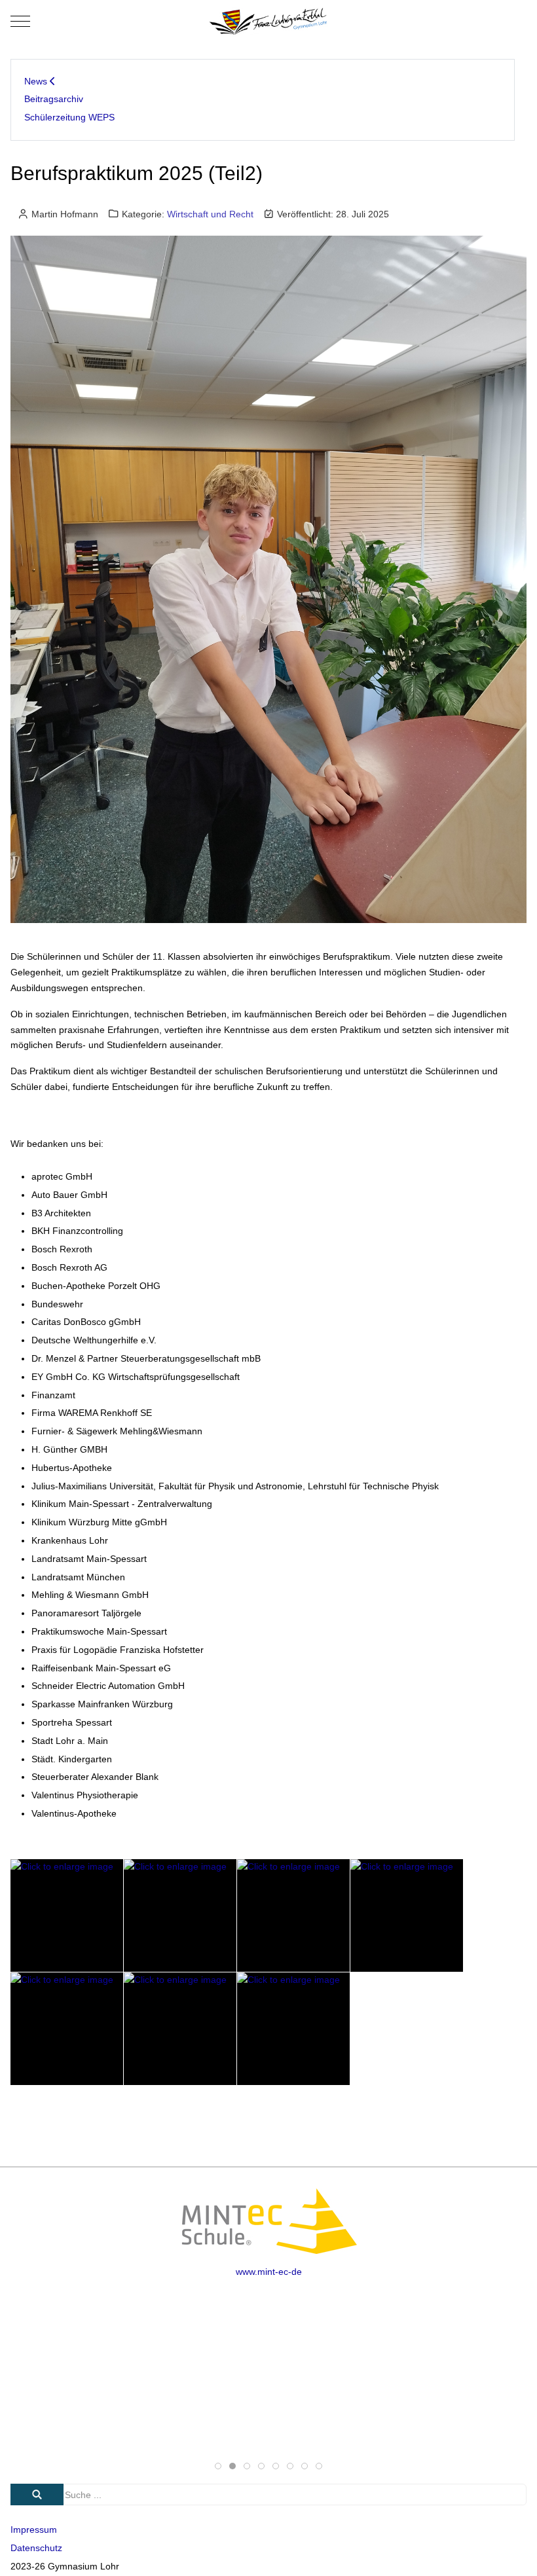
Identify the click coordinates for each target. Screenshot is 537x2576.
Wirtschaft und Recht (210, 214)
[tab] (218, 2466)
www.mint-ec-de (269, 2272)
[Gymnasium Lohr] (268, 21)
